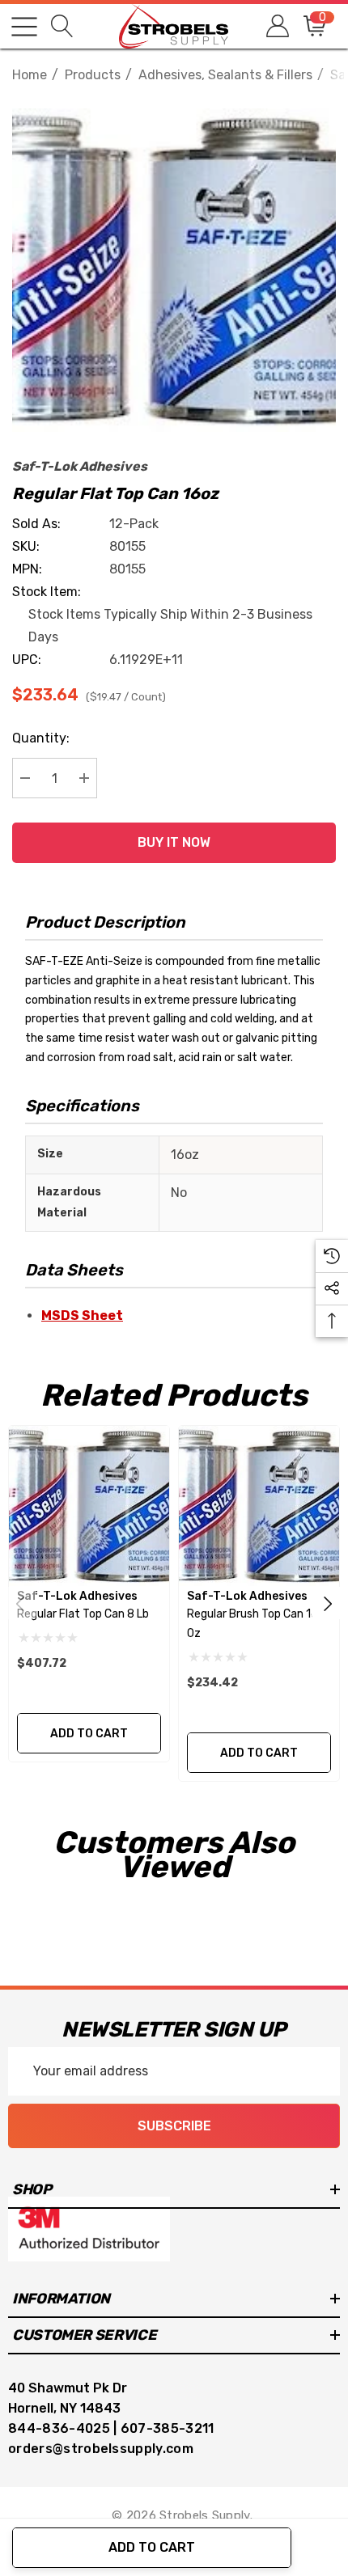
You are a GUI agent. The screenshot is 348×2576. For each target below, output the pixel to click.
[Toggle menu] (24, 27)
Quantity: (41, 738)
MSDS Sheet (82, 1315)
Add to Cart (152, 2547)
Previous (20, 1603)
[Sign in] (276, 26)
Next (328, 1603)
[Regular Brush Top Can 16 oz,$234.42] (259, 1506)
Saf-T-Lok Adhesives (80, 466)
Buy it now (174, 842)
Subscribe (174, 2126)
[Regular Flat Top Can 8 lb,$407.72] (89, 1506)
